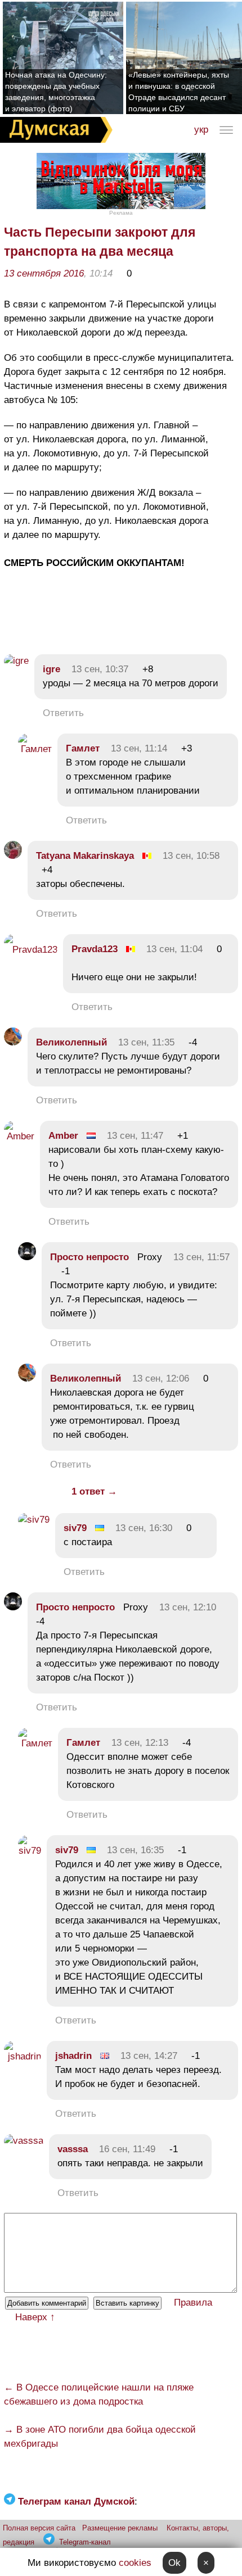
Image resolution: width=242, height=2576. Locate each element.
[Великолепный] (13, 1042)
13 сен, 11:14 (139, 748)
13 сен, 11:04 (174, 949)
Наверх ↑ (35, 2317)
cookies (135, 2563)
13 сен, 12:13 (140, 1743)
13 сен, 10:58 (191, 856)
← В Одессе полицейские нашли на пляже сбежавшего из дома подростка (99, 2394)
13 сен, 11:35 (146, 1042)
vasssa (73, 2149)
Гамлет (83, 748)
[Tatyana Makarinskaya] (13, 856)
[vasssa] (24, 2141)
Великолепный (71, 1042)
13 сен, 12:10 (188, 1607)
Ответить (63, 713)
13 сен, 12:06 (161, 1378)
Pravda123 (95, 949)
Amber (63, 1136)
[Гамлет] (35, 749)
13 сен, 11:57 (201, 1257)
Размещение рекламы (120, 2528)
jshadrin (73, 2056)
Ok (174, 2563)
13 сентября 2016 (44, 273)
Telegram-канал (85, 2542)
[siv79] (34, 1520)
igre (51, 669)
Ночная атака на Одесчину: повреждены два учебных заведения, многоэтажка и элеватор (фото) (56, 92)
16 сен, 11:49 (127, 2149)
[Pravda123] (31, 950)
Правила (193, 2303)
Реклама (121, 213)
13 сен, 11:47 (135, 1136)
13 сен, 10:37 (100, 669)
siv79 (75, 1528)
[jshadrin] (23, 2056)
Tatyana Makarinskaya (85, 856)
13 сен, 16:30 (144, 1528)
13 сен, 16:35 (135, 1850)
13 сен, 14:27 (149, 2056)
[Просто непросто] (27, 1257)
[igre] (16, 661)
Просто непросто (89, 1257)
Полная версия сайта (39, 2528)
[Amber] (19, 1136)
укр (201, 130)
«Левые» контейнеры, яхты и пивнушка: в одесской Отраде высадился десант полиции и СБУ (179, 92)
